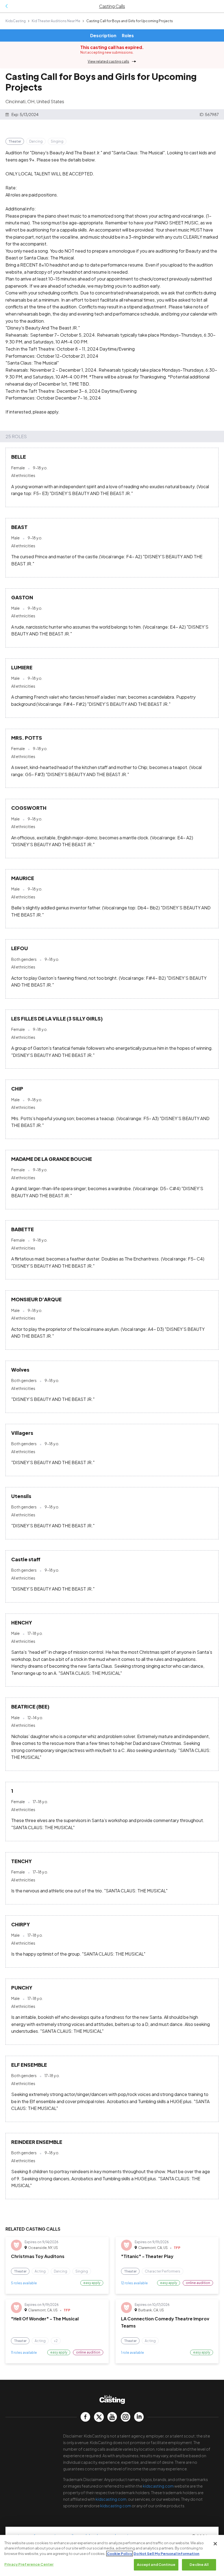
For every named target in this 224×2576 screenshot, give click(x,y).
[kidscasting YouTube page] (112, 2417)
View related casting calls (108, 61)
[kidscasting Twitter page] (99, 2417)
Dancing (36, 141)
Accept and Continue (156, 2565)
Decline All (199, 2565)
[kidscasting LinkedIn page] (139, 2417)
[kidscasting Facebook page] (85, 2417)
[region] (112, 2555)
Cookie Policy (120, 2554)
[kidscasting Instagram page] (126, 2417)
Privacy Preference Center (29, 2564)
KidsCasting (16, 21)
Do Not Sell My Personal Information (166, 2554)
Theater (15, 141)
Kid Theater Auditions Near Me (56, 21)
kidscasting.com (158, 2486)
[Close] (215, 2544)
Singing (57, 141)
